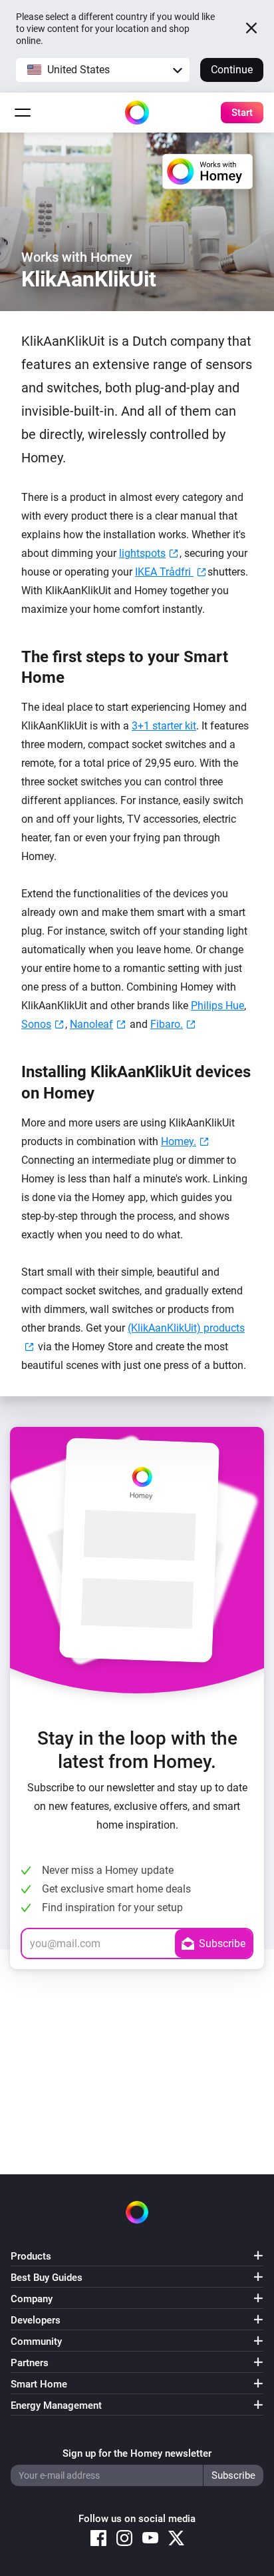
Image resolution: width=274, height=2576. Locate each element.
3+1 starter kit (164, 726)
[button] (103, 70)
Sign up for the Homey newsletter (137, 2453)
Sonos (36, 1024)
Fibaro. (167, 1024)
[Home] (137, 113)
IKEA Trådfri (164, 572)
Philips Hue (217, 1006)
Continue (232, 70)
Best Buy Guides (47, 2278)
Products (31, 2256)
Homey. (179, 1141)
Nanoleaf (91, 1024)
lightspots (142, 553)
